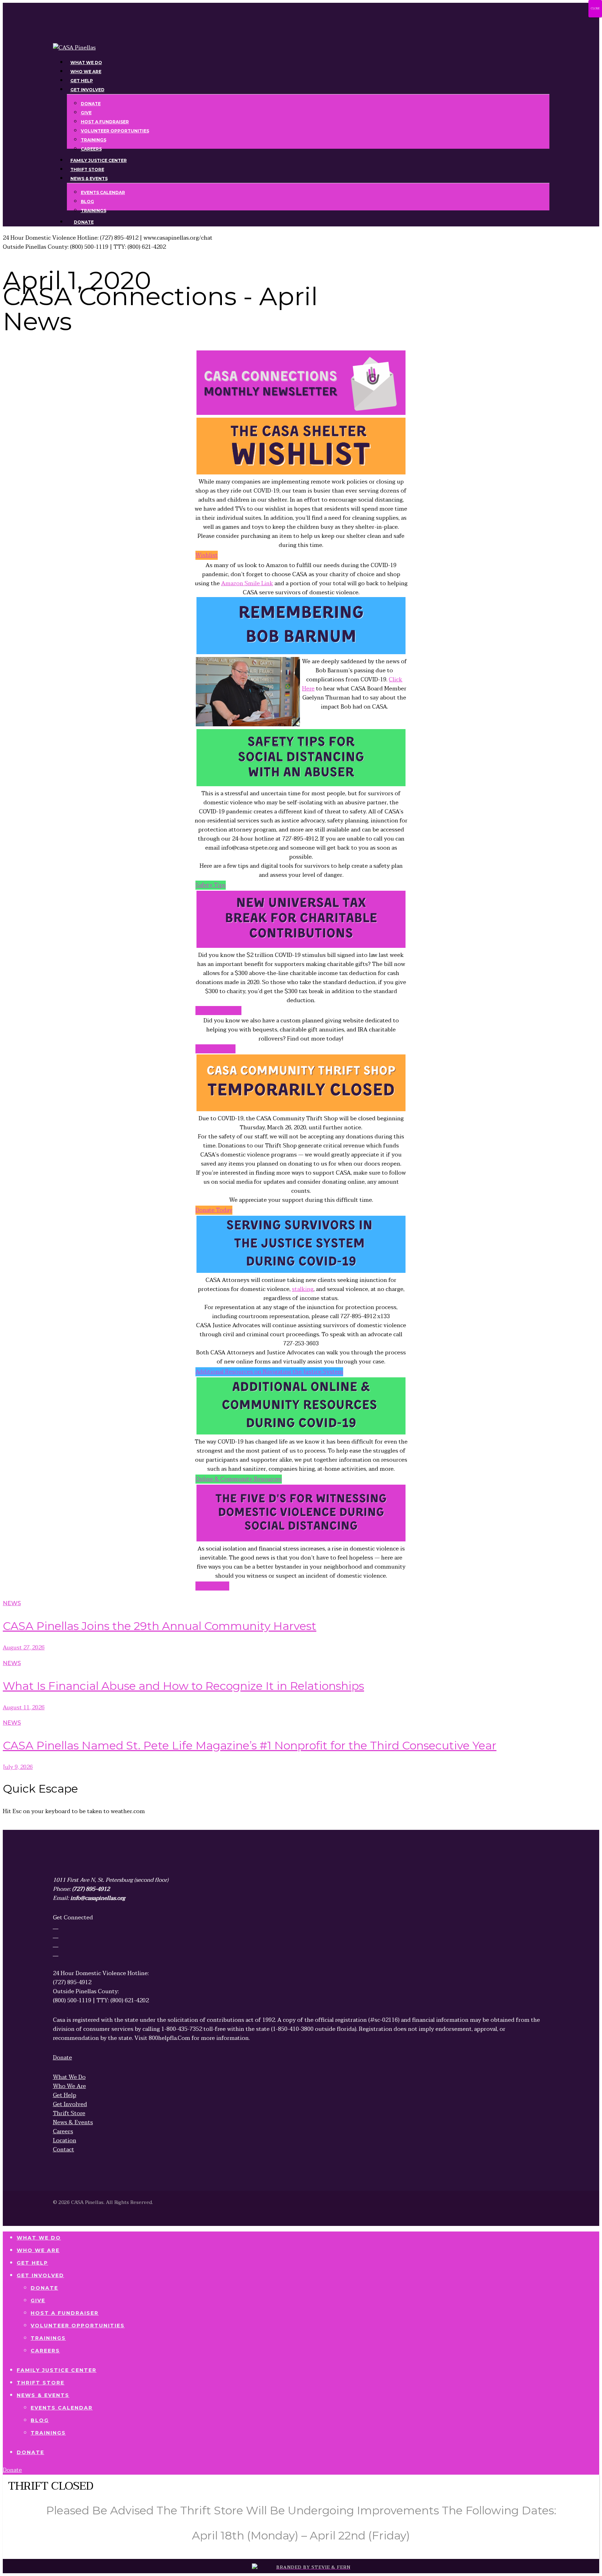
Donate (44, 2288)
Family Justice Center (57, 2370)
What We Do (39, 2238)
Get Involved (40, 2275)
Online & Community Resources (239, 1479)
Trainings (48, 2338)
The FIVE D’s (212, 1586)
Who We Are (38, 2250)
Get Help (32, 2263)
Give (38, 2300)
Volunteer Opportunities (78, 2326)
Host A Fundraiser (65, 2313)
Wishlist (207, 555)
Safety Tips (211, 885)
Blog (40, 2420)
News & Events (43, 2395)
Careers (45, 2351)
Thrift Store (41, 2383)
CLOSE (595, 9)
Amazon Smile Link (247, 583)
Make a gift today (218, 1011)
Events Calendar (62, 2408)
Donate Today (214, 1210)
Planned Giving (215, 1049)
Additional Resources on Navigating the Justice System (269, 1372)
